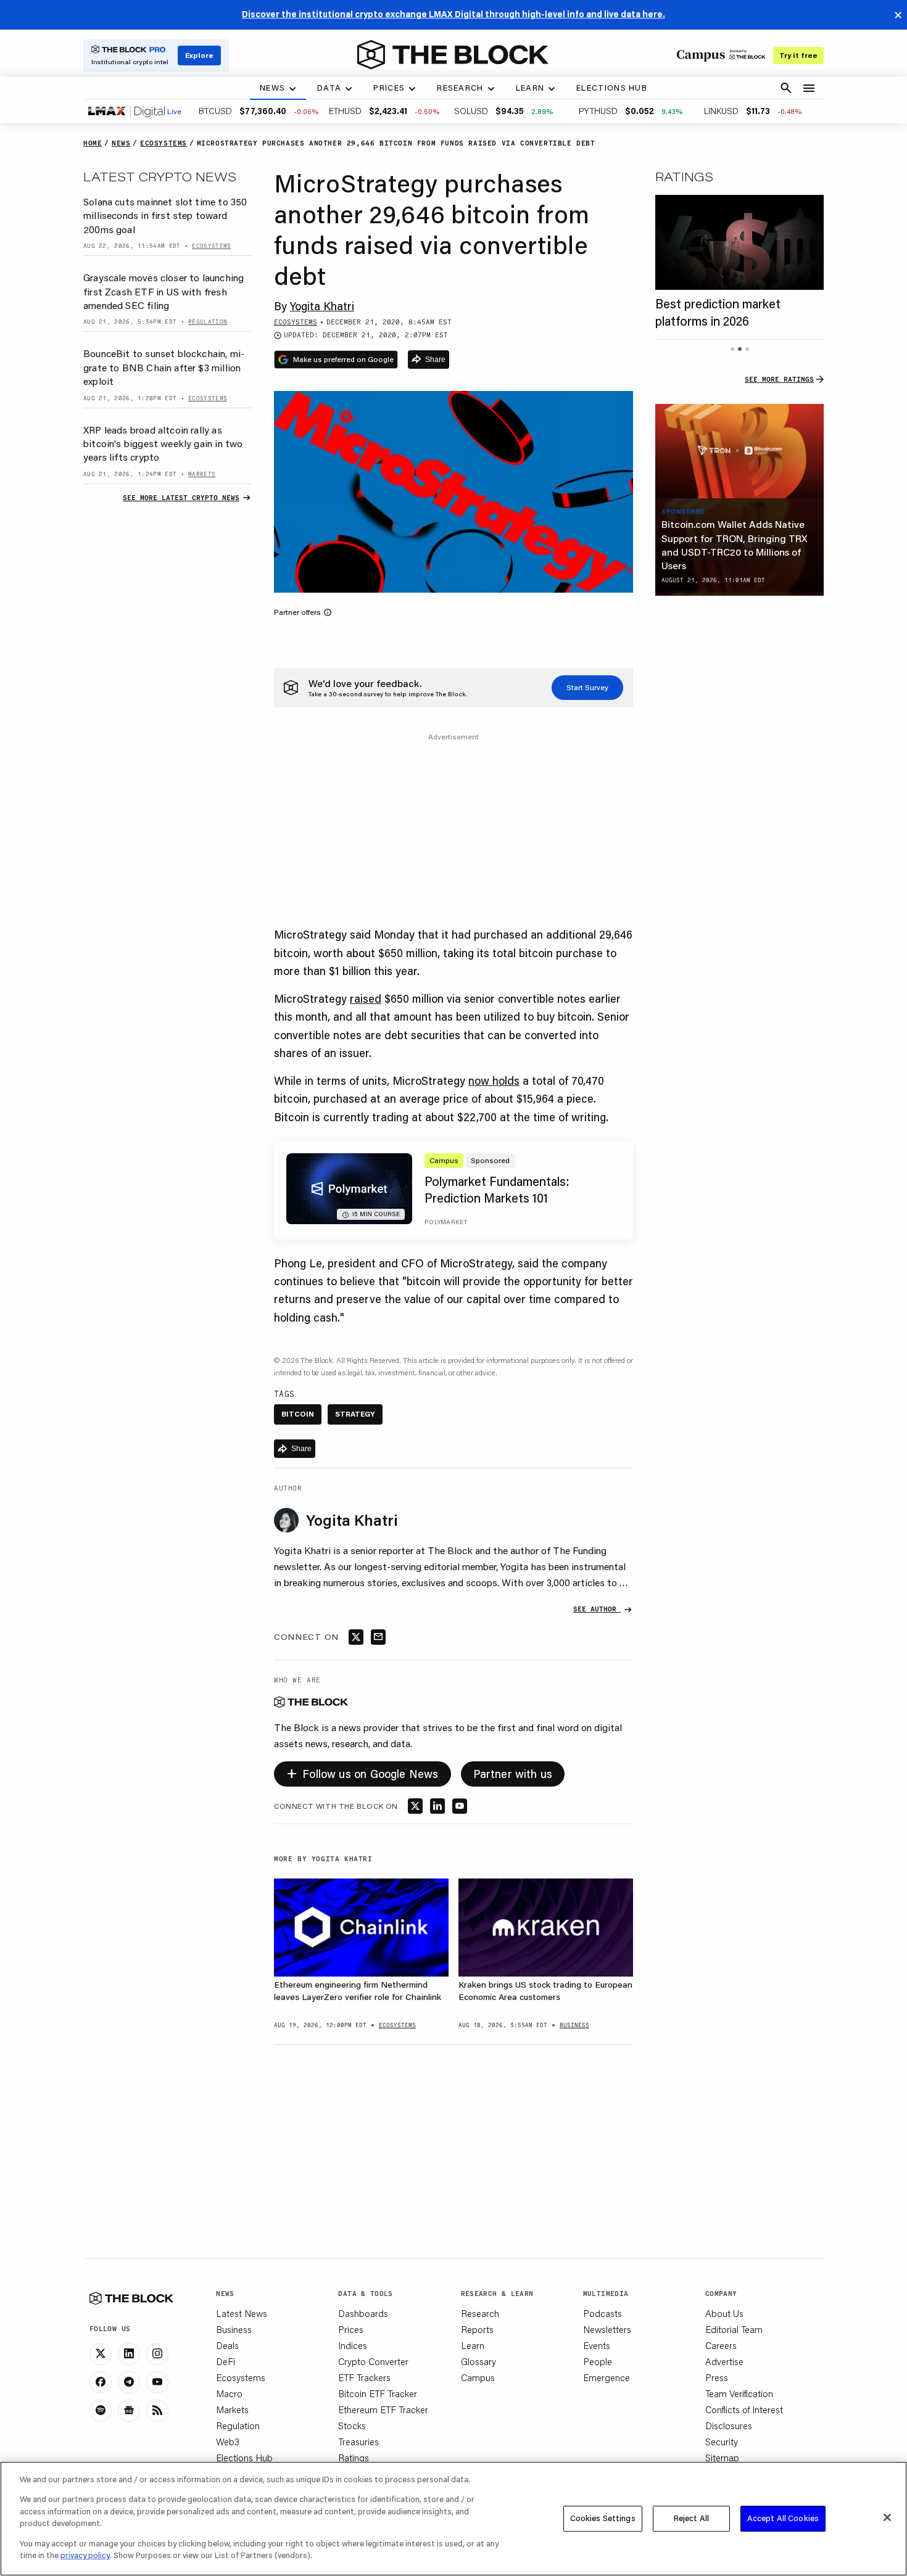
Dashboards (363, 2313)
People (598, 2361)
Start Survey (587, 687)
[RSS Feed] (157, 2411)
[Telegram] (129, 2382)
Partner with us (513, 1774)
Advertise (724, 2361)
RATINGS (684, 176)
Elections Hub (244, 2458)
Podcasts (603, 2313)
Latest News (242, 2313)
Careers (721, 2345)
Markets (232, 2409)
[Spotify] (101, 2411)
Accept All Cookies (783, 2518)
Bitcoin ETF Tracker (378, 2393)
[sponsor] (739, 451)
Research (480, 2313)
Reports (477, 2329)
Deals (227, 2345)
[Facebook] (101, 2382)
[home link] (453, 55)
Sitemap (722, 2458)
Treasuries (358, 2442)
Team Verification (739, 2393)
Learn (473, 2345)
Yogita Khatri (322, 306)
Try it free (798, 55)
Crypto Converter (373, 2361)
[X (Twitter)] (101, 2354)
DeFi (226, 2361)
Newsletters (607, 2329)
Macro (229, 2393)
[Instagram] (157, 2354)
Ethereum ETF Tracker (383, 2409)
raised (366, 998)
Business (234, 2329)
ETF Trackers (364, 2377)
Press (717, 2377)
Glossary (478, 2361)
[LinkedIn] (129, 2354)
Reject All (691, 2518)
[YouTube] (157, 2382)
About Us (724, 2313)
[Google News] (129, 2411)
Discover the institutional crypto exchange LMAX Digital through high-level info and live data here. (453, 14)
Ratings (354, 2458)
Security (722, 2442)
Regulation (238, 2426)
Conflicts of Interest (744, 2409)
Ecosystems (241, 2377)
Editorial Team (734, 2329)
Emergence (607, 2377)
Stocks (352, 2426)
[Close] (887, 2517)
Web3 (228, 2442)
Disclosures (729, 2426)
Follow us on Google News (362, 1772)
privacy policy (85, 2555)
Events (597, 2345)
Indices (353, 2345)
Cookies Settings (603, 2518)
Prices (351, 2329)
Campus (478, 2377)
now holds (494, 1080)
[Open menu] (809, 88)
